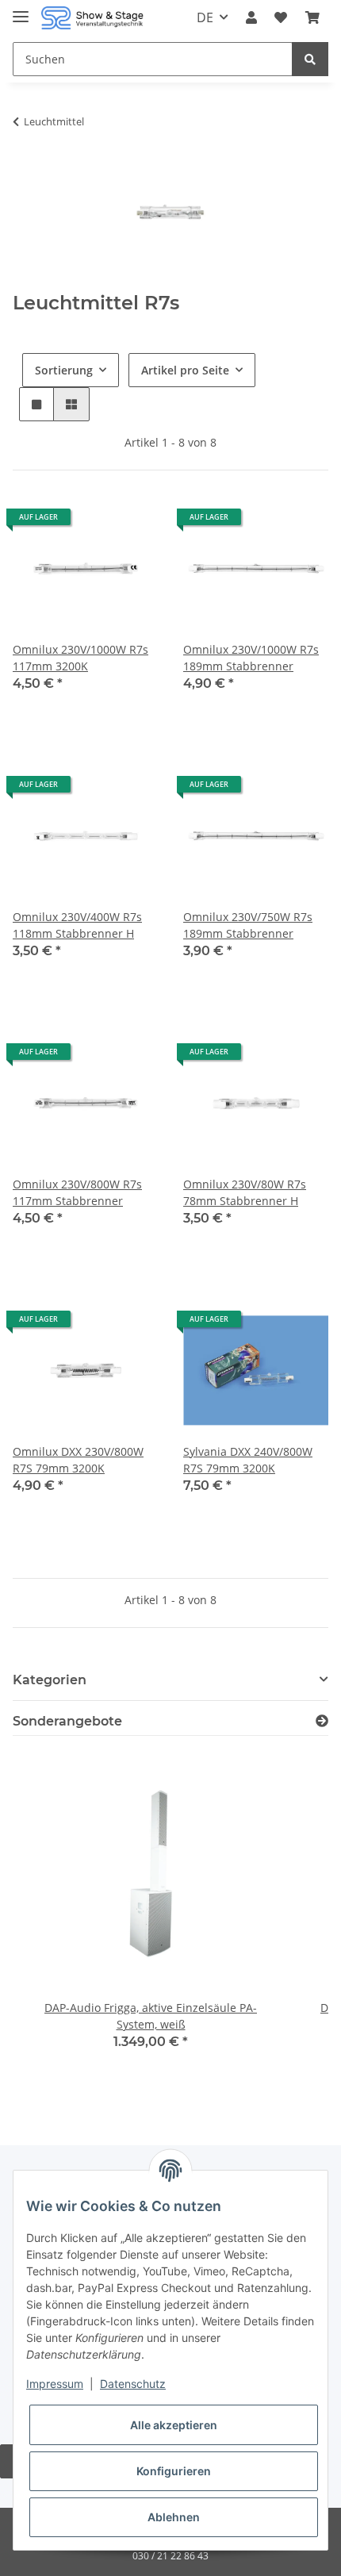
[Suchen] (310, 59)
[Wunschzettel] (281, 17)
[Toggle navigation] (21, 10)
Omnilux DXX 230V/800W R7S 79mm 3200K (78, 1460)
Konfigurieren (174, 2471)
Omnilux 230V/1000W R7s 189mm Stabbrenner (251, 658)
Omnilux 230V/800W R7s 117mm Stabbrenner (77, 1192)
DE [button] (205, 17)
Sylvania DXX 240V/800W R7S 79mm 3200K (248, 1460)
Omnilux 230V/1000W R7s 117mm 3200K (80, 658)
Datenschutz (133, 2384)
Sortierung (64, 370)
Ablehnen (174, 2517)
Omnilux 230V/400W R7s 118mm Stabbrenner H (77, 925)
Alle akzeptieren (174, 2425)
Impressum (55, 2384)
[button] (251, 17)
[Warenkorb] (312, 17)
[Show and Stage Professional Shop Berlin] (92, 18)
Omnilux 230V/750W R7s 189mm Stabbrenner (248, 925)
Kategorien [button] (50, 1680)
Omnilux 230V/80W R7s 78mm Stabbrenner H (245, 1192)
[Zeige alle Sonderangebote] (322, 1721)
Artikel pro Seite (185, 370)
